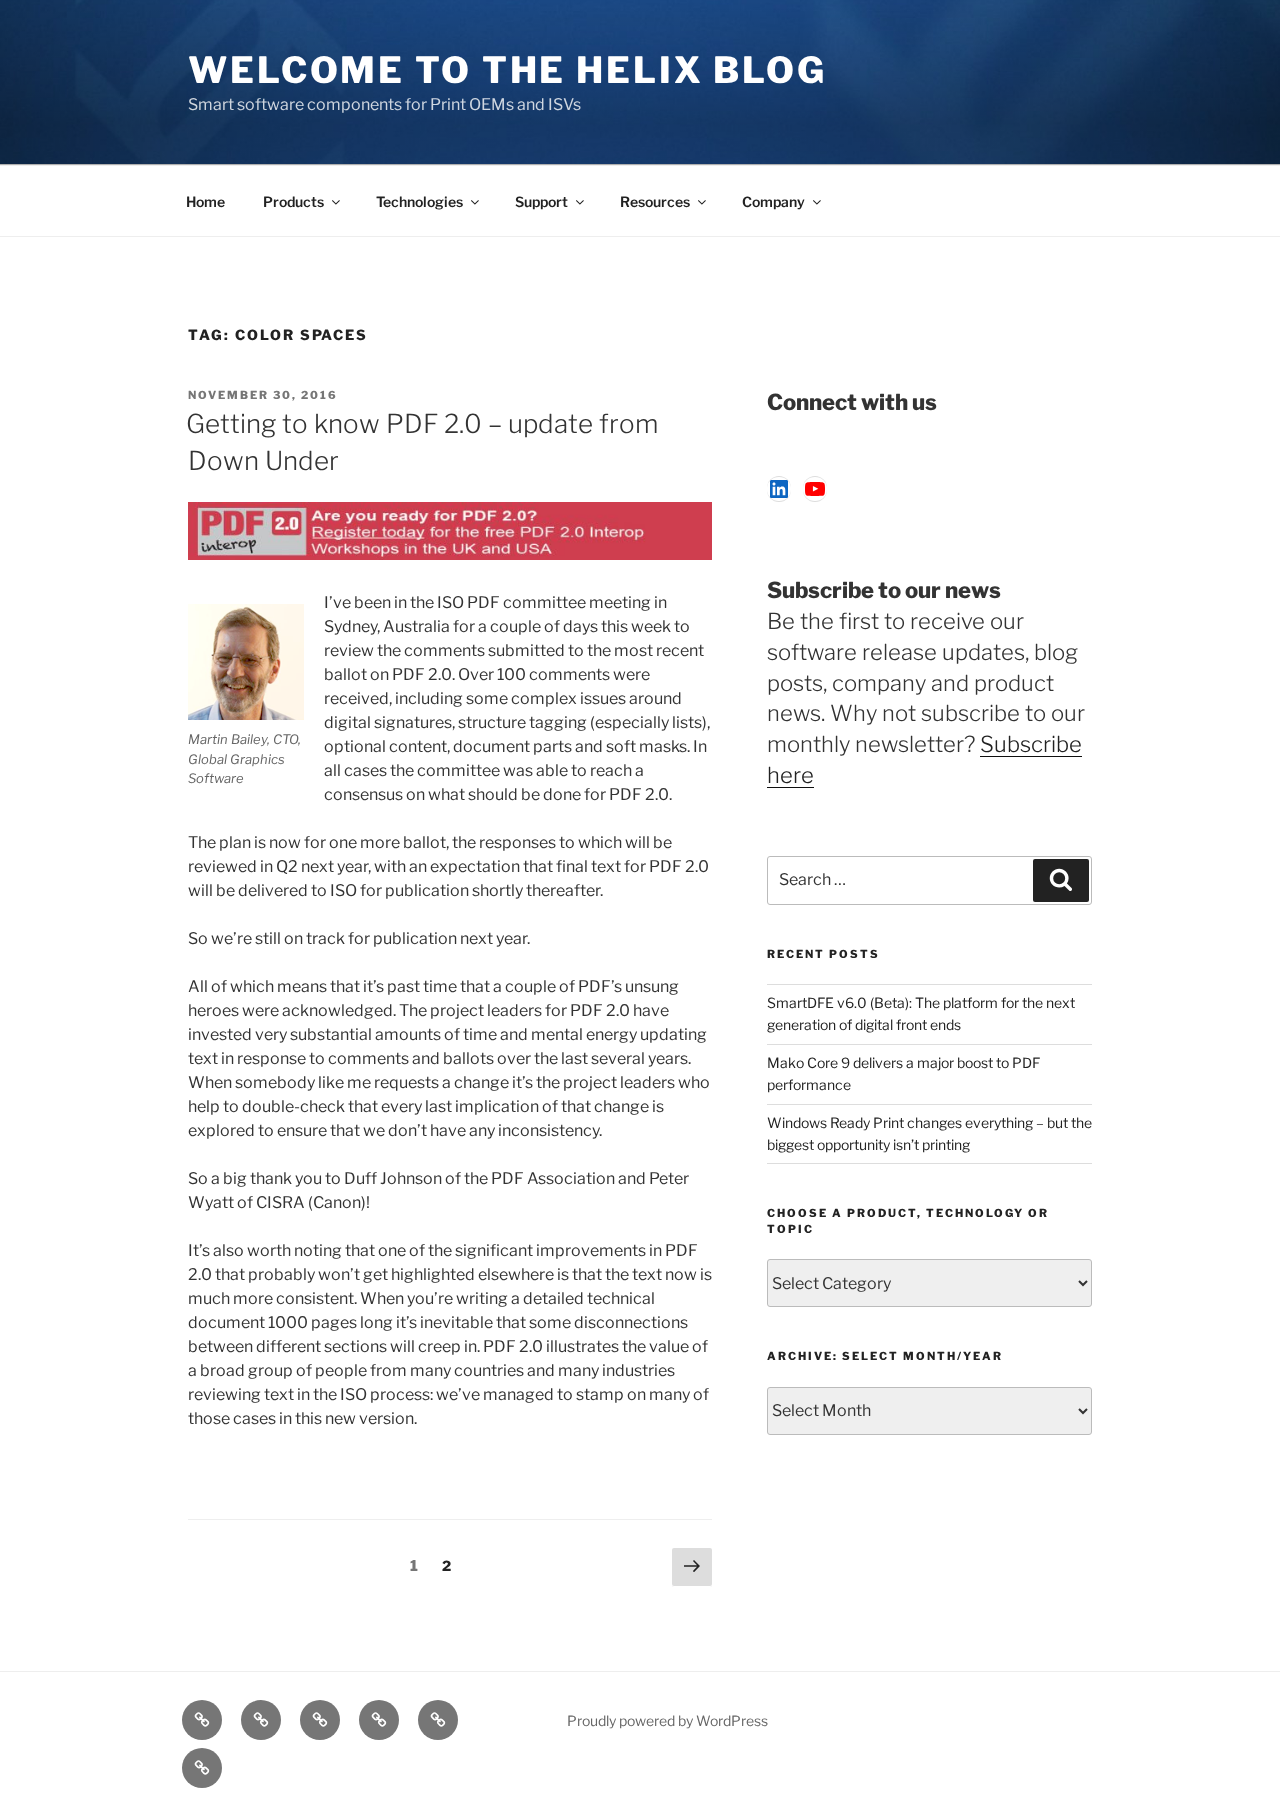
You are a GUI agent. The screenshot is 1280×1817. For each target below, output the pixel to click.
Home (205, 201)
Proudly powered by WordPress (667, 1720)
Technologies (419, 201)
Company (773, 201)
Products (293, 201)
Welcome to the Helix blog (507, 70)
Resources (655, 201)
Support (541, 201)
